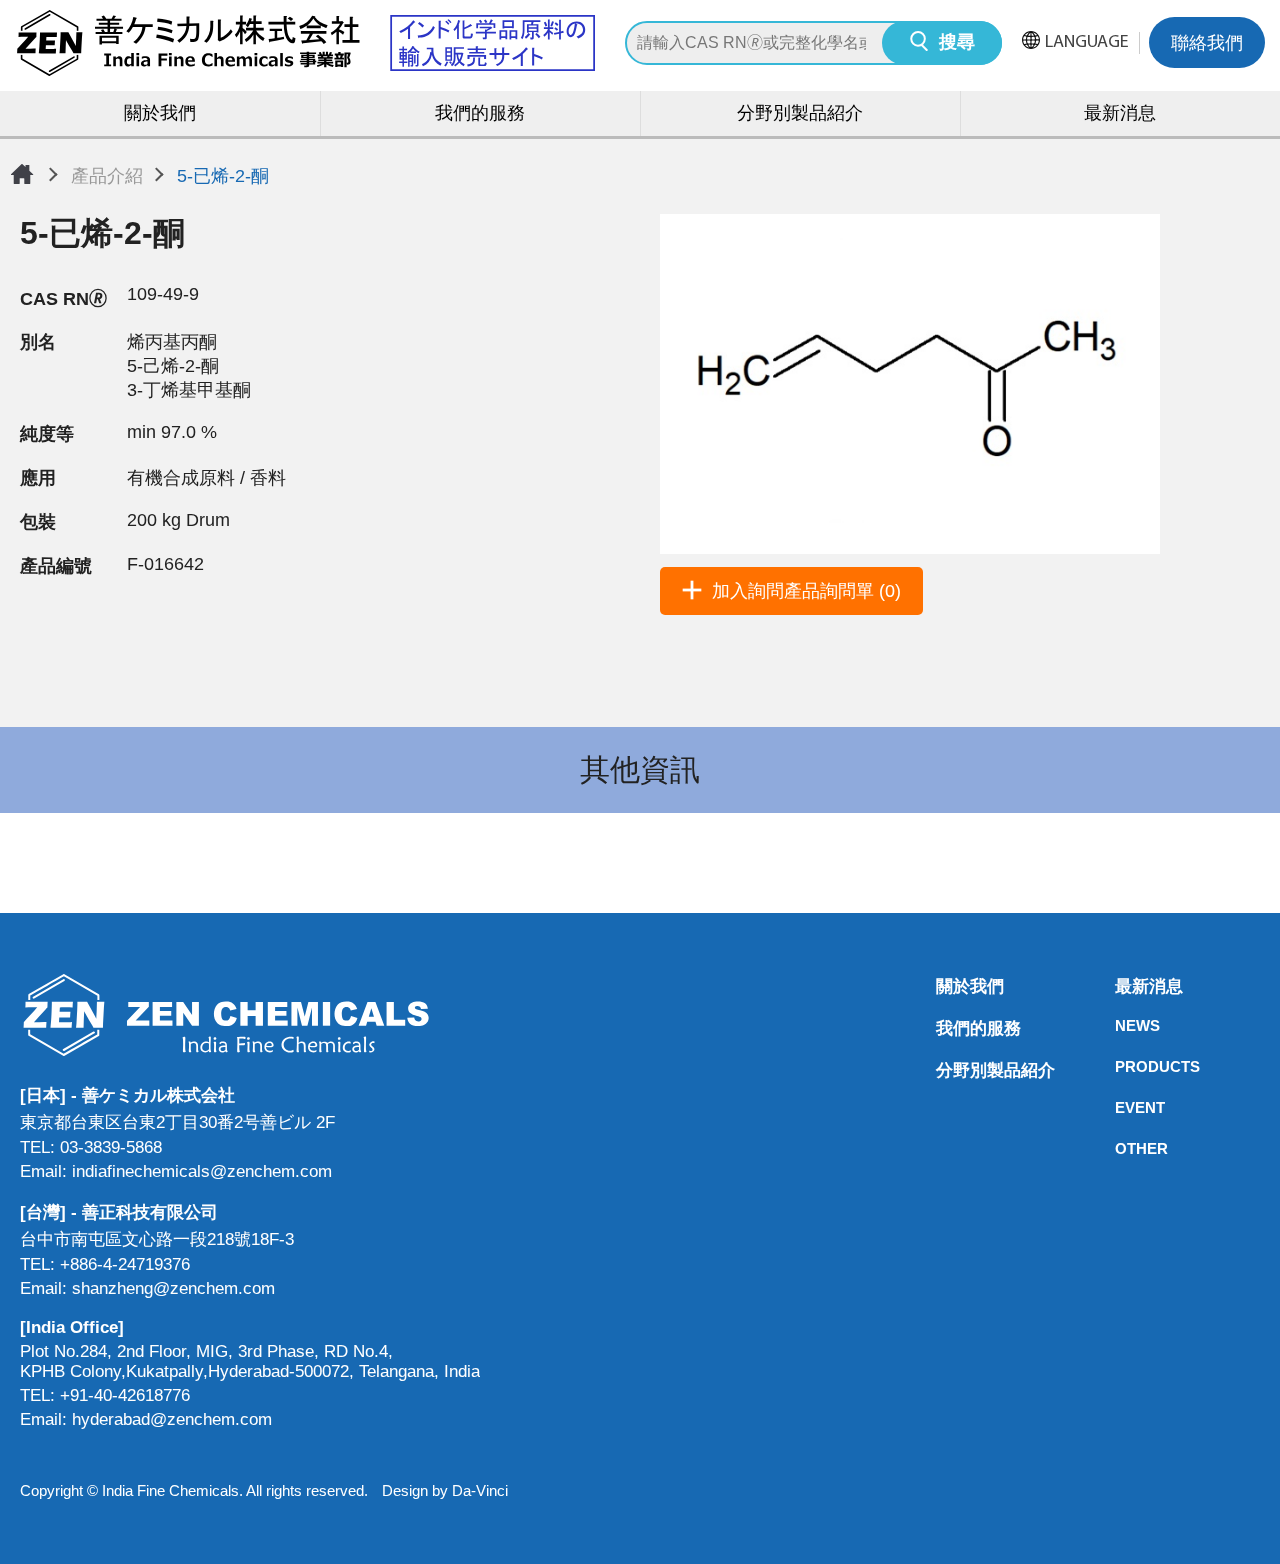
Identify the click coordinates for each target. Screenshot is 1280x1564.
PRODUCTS (1121, 1066)
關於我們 (160, 115)
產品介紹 (107, 176)
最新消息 (1120, 115)
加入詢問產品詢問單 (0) (806, 591)
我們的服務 (480, 115)
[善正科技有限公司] (250, 1014)
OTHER (1121, 1148)
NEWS (1121, 1025)
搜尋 (957, 44)
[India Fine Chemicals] (305, 43)
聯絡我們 (1207, 45)
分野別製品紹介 (800, 115)
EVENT (1121, 1107)
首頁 (22, 174)
